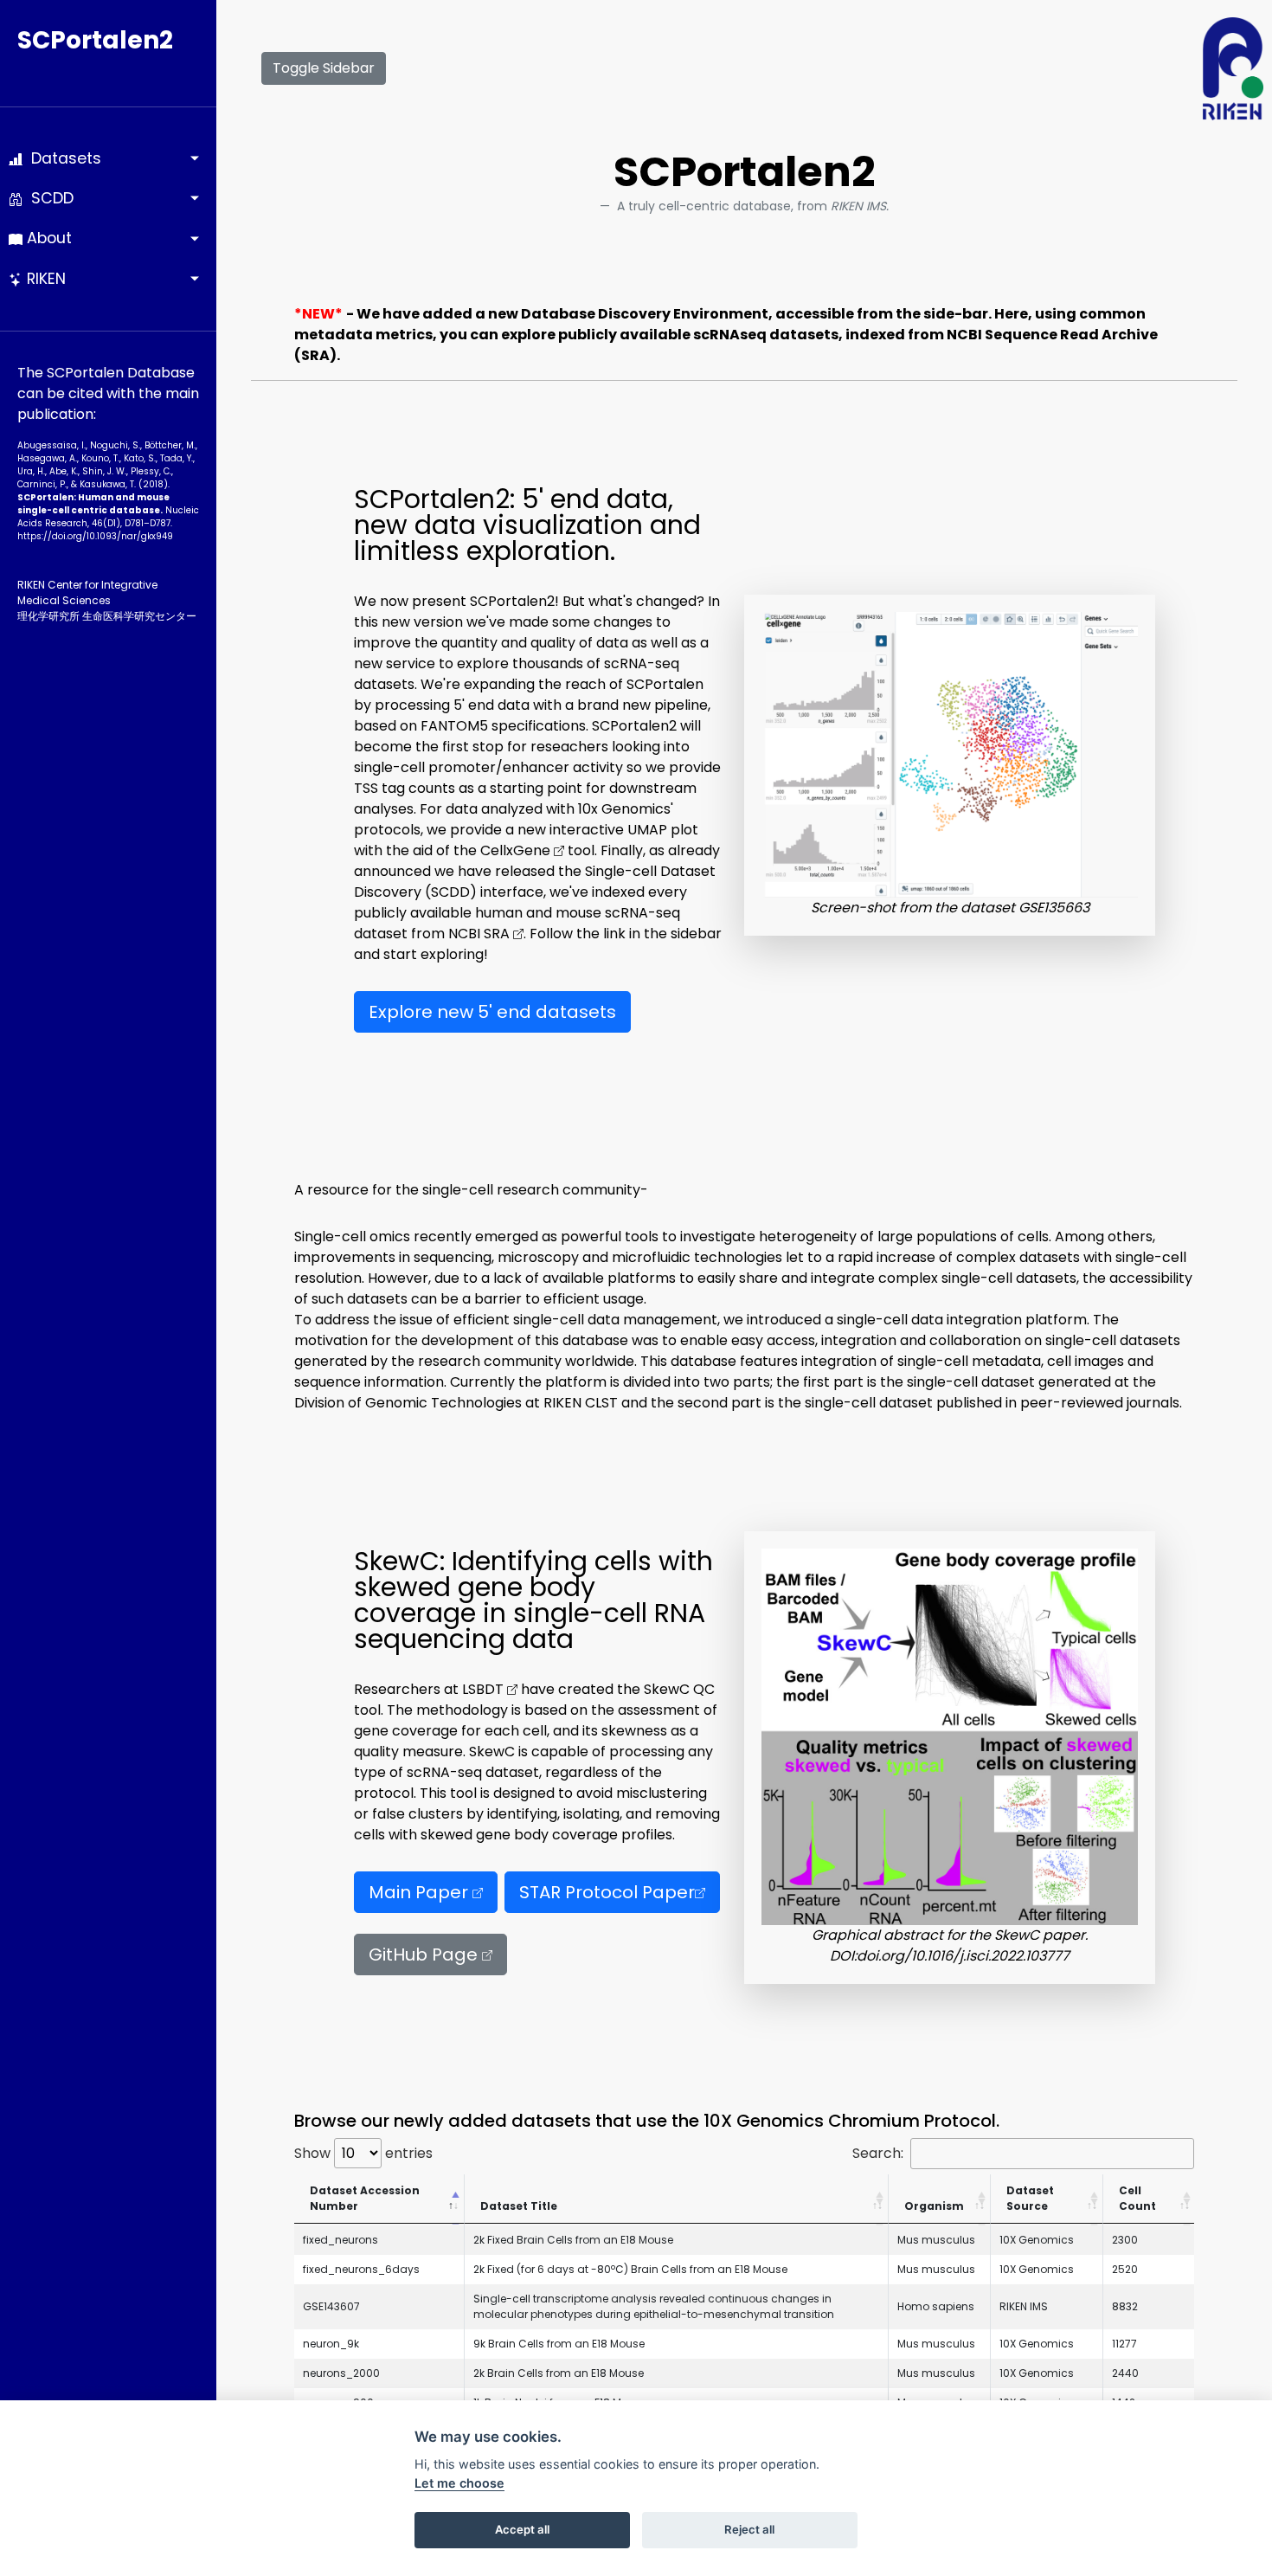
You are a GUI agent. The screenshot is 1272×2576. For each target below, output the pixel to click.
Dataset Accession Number (365, 2198)
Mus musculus (936, 2240)
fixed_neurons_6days (361, 2269)
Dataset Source (1030, 2198)
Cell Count (1137, 2198)
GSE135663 (1054, 908)
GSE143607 (331, 2306)
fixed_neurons (340, 2240)
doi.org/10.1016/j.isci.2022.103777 (963, 1956)
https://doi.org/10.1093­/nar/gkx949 (95, 536)
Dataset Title (519, 2206)
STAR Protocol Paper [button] (607, 1892)
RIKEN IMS (1024, 2306)
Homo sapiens (936, 2306)
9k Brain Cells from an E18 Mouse (559, 2344)
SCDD (48, 198)
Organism (934, 2206)
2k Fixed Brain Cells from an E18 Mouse (573, 2240)
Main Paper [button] (421, 1892)
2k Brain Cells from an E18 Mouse (559, 2373)
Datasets (62, 158)
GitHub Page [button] (425, 1955)
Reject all (749, 2529)
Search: (878, 2153)
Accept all (522, 2529)
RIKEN (44, 279)
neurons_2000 (341, 2373)
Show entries (363, 2153)
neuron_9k (331, 2344)
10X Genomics (1037, 2240)
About (47, 238)
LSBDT (485, 1689)
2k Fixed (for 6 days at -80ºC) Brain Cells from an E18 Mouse (630, 2269)
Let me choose (459, 2483)
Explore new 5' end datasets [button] (492, 1012)
